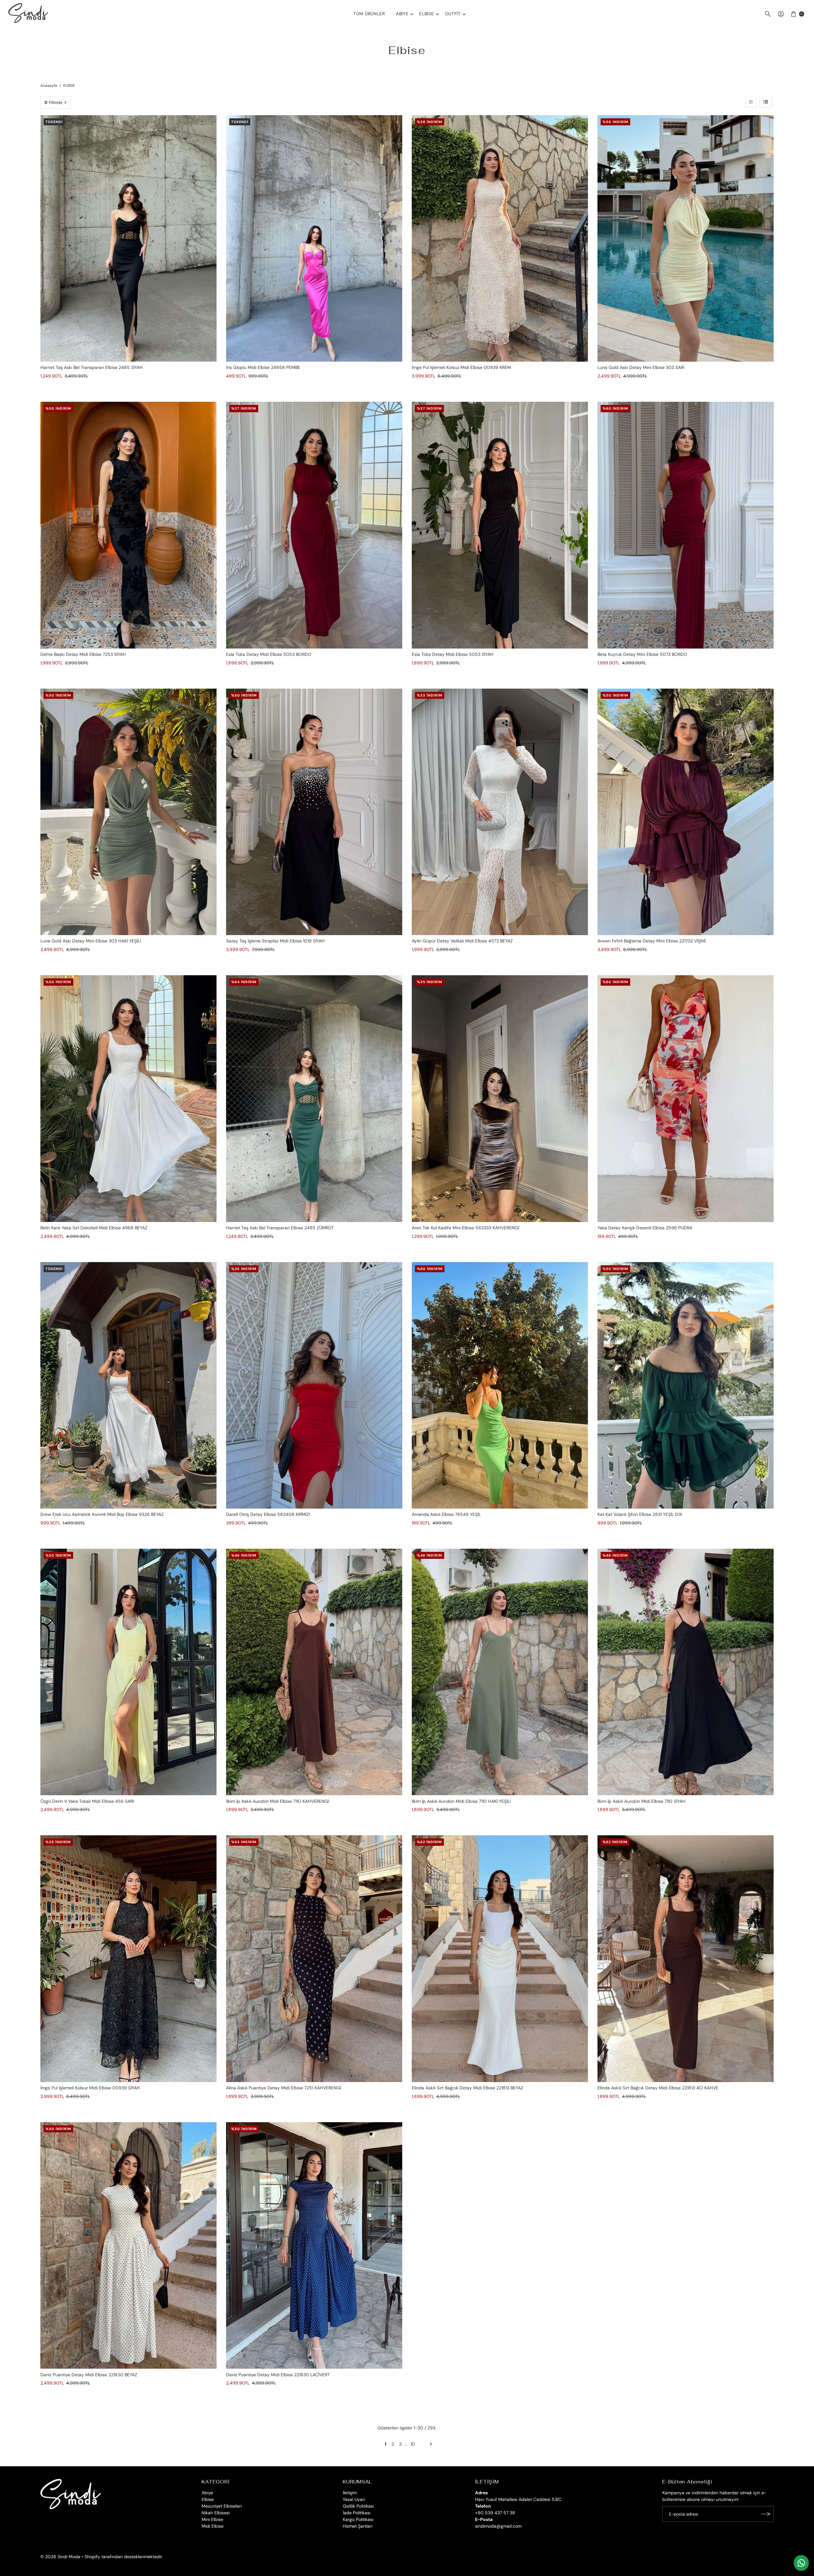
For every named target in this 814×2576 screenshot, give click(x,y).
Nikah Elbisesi (216, 2513)
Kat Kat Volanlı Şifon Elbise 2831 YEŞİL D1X (640, 1514)
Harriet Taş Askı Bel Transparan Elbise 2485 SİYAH (92, 367)
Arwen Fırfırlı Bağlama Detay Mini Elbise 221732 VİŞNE (652, 941)
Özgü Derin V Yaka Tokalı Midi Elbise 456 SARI (87, 1801)
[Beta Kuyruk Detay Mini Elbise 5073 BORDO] (686, 525)
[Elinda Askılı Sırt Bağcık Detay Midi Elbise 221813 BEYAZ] (500, 1959)
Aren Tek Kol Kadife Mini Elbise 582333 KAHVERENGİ (466, 1228)
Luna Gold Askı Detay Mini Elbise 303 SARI (641, 367)
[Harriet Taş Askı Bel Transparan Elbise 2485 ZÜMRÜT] (314, 1099)
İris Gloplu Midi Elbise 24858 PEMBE (263, 367)
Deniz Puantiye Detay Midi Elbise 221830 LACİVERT (278, 2375)
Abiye (402, 14)
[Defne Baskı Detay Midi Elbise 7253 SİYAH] (128, 525)
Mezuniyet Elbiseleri (222, 2506)
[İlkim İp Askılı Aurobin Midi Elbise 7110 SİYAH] (686, 1672)
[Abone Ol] (766, 2514)
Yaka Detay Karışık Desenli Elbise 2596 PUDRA (645, 1228)
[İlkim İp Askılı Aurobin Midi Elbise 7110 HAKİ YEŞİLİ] (500, 1672)
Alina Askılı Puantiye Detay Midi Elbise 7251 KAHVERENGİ (284, 2088)
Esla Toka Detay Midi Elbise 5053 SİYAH (453, 654)
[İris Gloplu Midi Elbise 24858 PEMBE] (314, 239)
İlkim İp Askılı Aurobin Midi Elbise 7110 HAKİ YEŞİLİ (461, 1801)
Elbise (426, 14)
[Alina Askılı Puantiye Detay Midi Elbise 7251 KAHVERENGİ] (314, 1959)
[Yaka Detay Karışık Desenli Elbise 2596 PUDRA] (686, 1099)
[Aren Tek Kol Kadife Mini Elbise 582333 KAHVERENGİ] (500, 1099)
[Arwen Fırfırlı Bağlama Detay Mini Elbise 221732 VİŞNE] (686, 812)
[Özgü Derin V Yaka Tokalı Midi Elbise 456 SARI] (128, 1672)
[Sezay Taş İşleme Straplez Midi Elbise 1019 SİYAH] (314, 812)
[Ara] (768, 14)
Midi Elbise (213, 2526)
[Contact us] (801, 2563)
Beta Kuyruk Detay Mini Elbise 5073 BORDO (642, 654)
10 (413, 2444)
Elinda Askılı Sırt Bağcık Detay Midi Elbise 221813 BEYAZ (468, 2088)
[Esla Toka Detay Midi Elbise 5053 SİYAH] (500, 525)
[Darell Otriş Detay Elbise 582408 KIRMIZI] (314, 1385)
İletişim (350, 2493)
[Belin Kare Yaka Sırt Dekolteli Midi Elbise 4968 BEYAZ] (128, 1099)
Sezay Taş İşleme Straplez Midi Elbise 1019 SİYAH (275, 941)
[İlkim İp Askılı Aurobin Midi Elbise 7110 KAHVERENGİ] (314, 1672)
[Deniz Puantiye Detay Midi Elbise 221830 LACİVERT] (314, 2246)
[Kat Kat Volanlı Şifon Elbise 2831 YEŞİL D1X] (686, 1385)
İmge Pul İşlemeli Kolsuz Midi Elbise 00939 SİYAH (90, 2088)
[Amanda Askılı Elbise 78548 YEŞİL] (500, 1385)
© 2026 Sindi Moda (60, 2557)
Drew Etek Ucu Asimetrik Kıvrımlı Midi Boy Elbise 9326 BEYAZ (102, 1514)
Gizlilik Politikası (358, 2506)
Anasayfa (49, 86)
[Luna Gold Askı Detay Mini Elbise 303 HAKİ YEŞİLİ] (128, 812)
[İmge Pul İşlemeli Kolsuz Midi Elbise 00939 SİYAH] (128, 1959)
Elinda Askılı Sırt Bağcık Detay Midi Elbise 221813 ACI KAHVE (658, 2088)
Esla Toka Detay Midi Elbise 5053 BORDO (269, 654)
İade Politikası (357, 2513)
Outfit (453, 14)
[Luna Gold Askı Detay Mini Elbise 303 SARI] (686, 239)
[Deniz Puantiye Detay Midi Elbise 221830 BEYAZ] (128, 2246)
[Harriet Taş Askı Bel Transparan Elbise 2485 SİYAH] (128, 239)
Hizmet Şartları (358, 2526)
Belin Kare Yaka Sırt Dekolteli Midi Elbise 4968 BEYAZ (94, 1228)
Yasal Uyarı (354, 2499)
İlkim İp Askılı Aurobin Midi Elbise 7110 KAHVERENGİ (278, 1801)
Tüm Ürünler (369, 14)
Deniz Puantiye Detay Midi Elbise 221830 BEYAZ (89, 2375)
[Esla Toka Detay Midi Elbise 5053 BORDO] (314, 525)
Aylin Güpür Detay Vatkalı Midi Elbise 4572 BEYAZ (462, 941)
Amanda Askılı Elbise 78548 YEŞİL (446, 1514)
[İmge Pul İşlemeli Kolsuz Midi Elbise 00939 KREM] (500, 239)
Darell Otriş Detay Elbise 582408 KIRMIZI (268, 1514)
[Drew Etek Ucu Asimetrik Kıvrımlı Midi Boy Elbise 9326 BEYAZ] (128, 1385)
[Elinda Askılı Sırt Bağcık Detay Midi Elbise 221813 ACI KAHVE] (686, 1959)
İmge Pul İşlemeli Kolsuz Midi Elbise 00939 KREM (461, 367)
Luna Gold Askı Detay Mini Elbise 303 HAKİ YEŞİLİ (91, 941)
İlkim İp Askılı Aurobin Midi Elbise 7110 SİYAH (642, 1801)
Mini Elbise (212, 2519)
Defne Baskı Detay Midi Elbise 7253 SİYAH (83, 654)
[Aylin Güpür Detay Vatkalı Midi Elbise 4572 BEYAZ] (500, 812)
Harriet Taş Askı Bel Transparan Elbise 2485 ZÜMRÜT (280, 1228)
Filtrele (56, 102)
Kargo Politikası (358, 2519)
